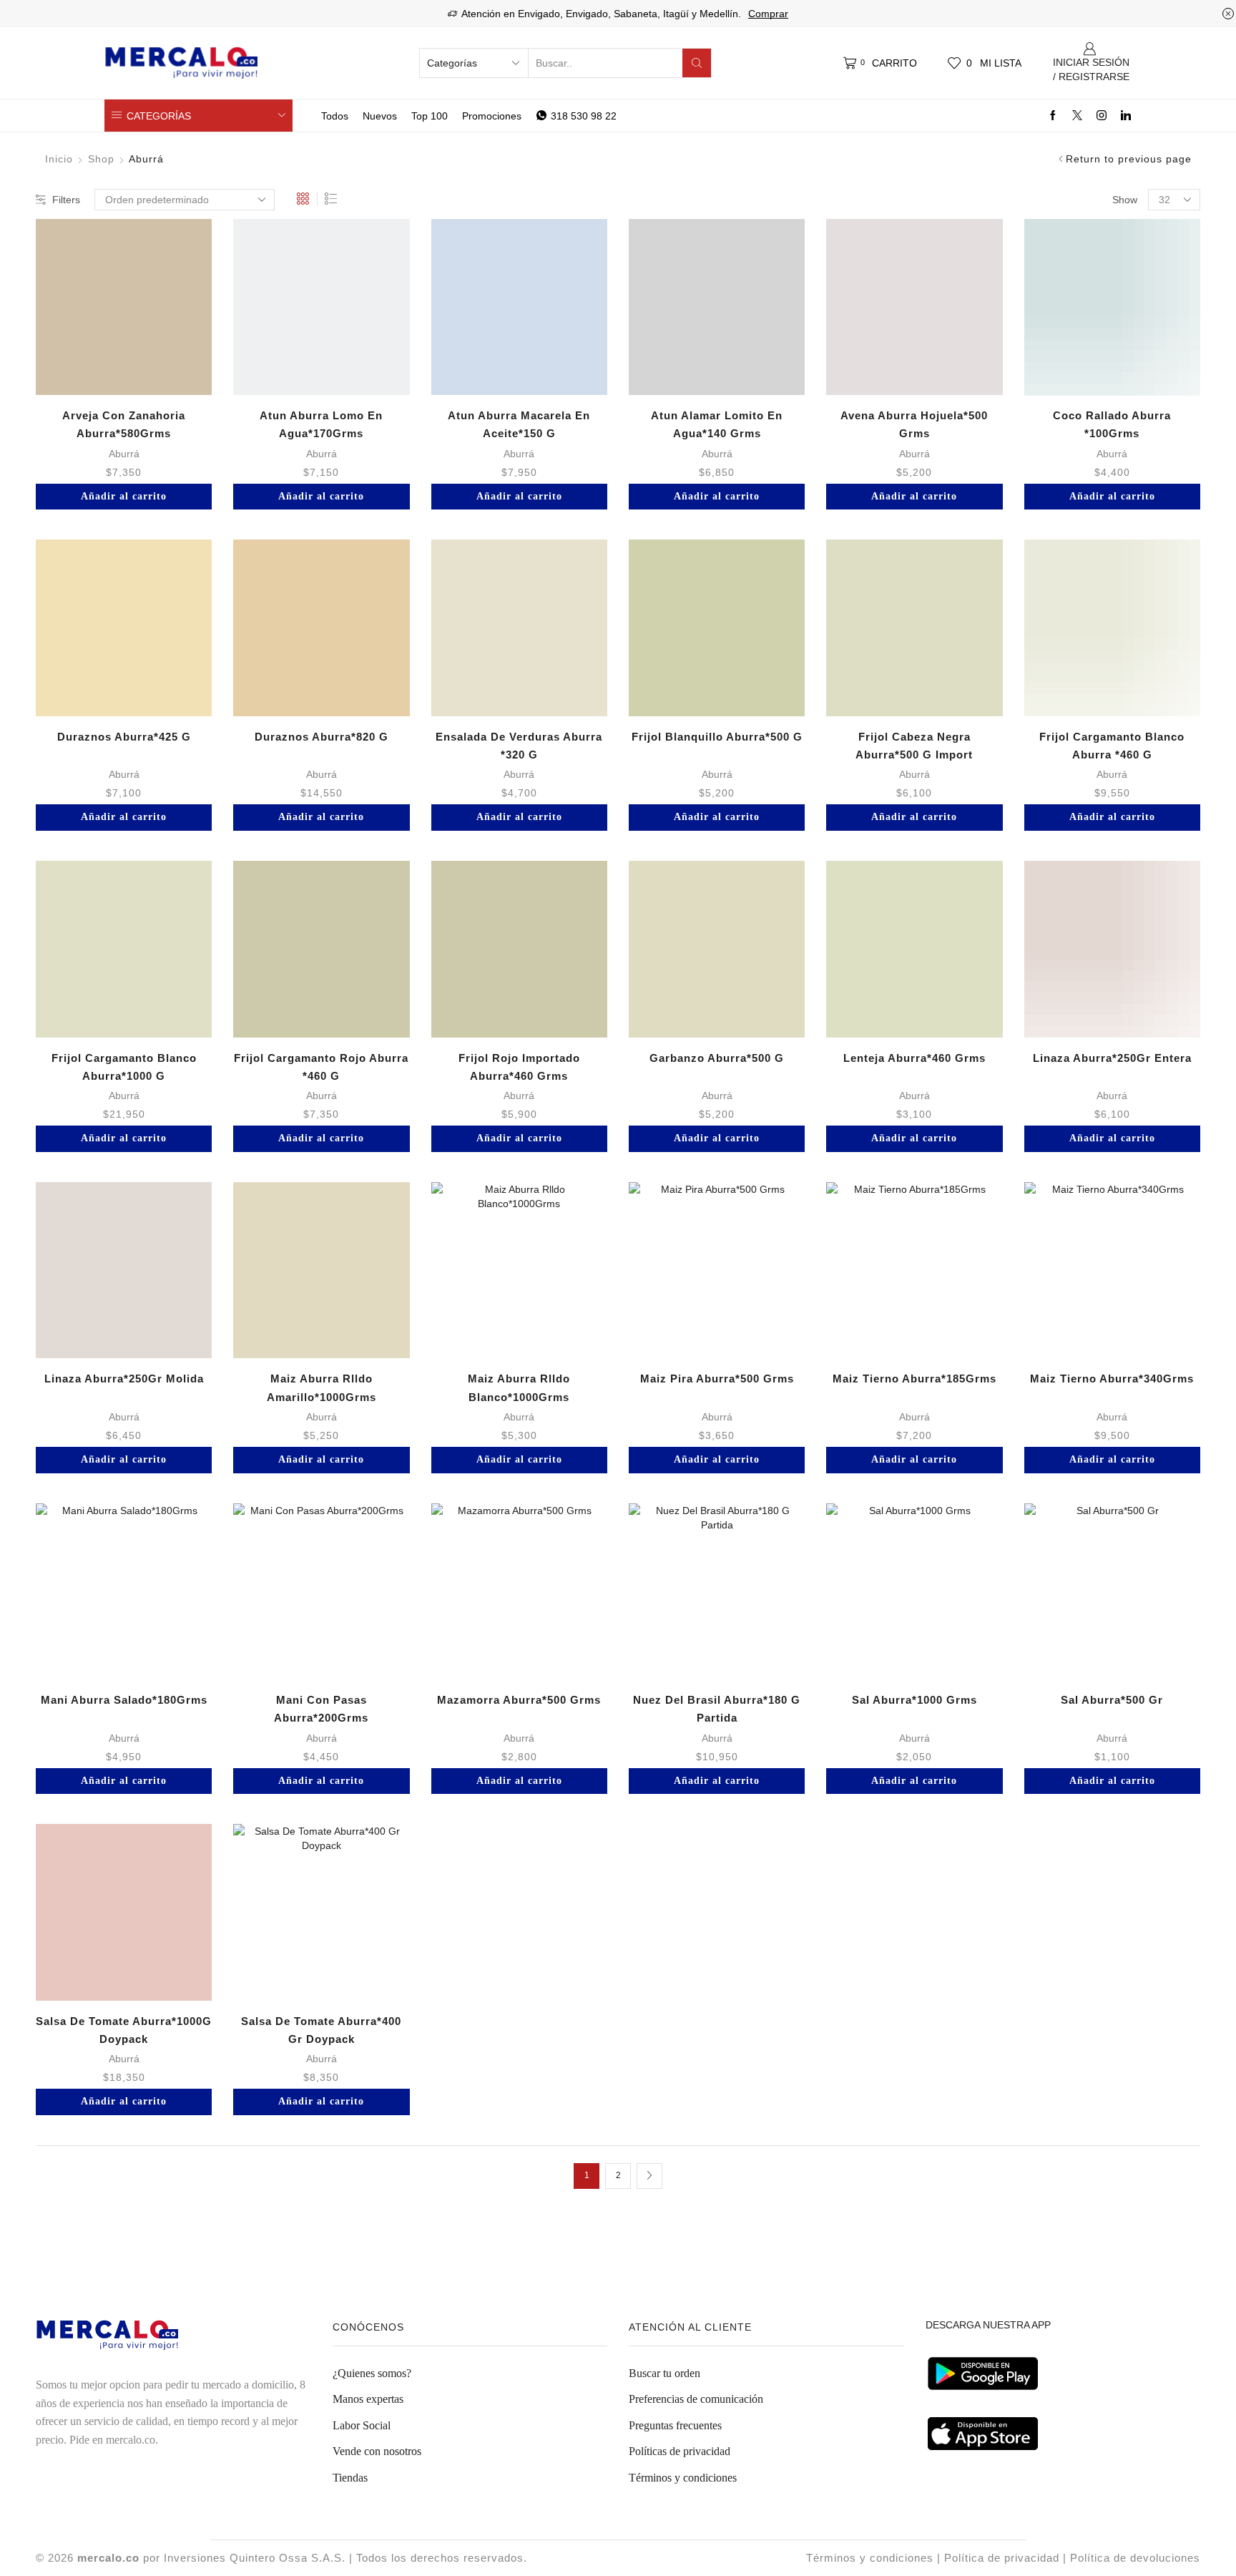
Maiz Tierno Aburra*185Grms (914, 1379)
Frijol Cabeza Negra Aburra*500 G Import (914, 746)
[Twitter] (1077, 116)
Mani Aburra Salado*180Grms (124, 1700)
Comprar (768, 14)
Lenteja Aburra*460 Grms (914, 1058)
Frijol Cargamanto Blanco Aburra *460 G (1112, 746)
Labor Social (362, 2425)
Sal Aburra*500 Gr (1112, 1700)
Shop (101, 159)
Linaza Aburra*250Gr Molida (124, 1379)
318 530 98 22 (584, 116)
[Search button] (697, 63)
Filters (66, 200)
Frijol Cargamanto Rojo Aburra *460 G (321, 1067)
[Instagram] (1102, 116)
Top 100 (430, 116)
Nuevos (380, 116)
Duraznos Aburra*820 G (322, 737)
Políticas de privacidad (680, 2451)
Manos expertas (368, 2399)
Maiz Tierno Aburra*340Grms (1112, 1379)
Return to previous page (1129, 159)
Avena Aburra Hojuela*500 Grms (914, 424)
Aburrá (124, 454)
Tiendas (350, 2478)
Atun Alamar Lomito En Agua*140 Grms (717, 424)
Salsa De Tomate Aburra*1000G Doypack (124, 2030)
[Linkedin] (1126, 116)
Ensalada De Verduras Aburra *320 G (519, 746)
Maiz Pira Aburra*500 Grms (717, 1379)
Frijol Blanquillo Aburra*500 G (717, 737)
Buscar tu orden (664, 2373)
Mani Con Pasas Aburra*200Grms (321, 1709)
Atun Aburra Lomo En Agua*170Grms (321, 424)
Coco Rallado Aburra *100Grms (1112, 424)
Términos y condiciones (683, 2478)
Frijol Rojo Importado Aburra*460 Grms (519, 1067)
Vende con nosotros (377, 2451)
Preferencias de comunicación (696, 2399)
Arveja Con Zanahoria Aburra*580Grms (124, 424)
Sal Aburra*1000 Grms (914, 1700)
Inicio (59, 159)
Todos (335, 116)
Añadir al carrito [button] (124, 496)
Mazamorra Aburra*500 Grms (519, 1700)
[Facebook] (1053, 116)
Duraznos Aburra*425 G (124, 737)
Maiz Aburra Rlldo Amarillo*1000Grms (322, 1387)
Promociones (492, 116)
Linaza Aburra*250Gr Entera (1112, 1058)
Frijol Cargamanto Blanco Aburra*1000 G (124, 1067)
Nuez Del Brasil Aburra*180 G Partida (717, 1709)
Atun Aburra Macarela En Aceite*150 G (519, 424)
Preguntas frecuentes (675, 2425)
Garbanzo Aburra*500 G (717, 1058)
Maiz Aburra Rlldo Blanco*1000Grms (519, 1387)
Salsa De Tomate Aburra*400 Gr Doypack (321, 2030)
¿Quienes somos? (372, 2373)
